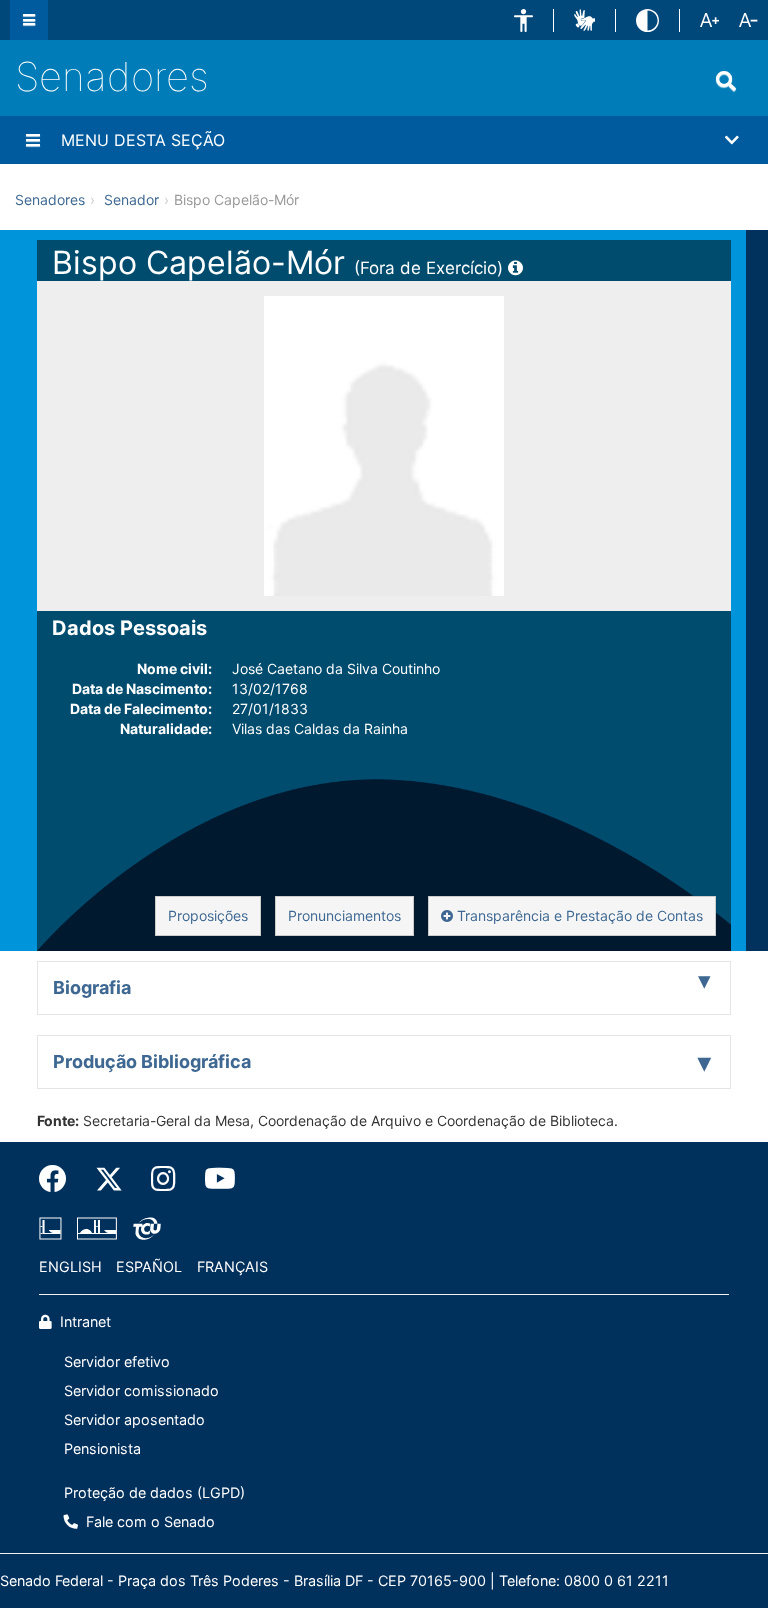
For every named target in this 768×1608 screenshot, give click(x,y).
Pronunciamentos (344, 915)
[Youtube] (213, 1179)
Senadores (112, 76)
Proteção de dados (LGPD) (154, 1492)
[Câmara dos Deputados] (54, 1228)
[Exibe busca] (726, 81)
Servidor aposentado (134, 1419)
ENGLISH (70, 1266)
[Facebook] (60, 1179)
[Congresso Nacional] (97, 1228)
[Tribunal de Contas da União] (143, 1228)
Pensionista (102, 1448)
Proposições (208, 915)
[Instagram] (163, 1179)
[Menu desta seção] (33, 140)
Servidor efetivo (117, 1361)
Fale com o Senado (148, 1521)
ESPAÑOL (149, 1266)
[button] (523, 20)
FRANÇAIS (232, 1266)
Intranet (83, 1321)
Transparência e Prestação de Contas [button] (578, 915)
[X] (109, 1179)
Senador (131, 199)
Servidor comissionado (141, 1390)
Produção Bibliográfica (152, 1061)
